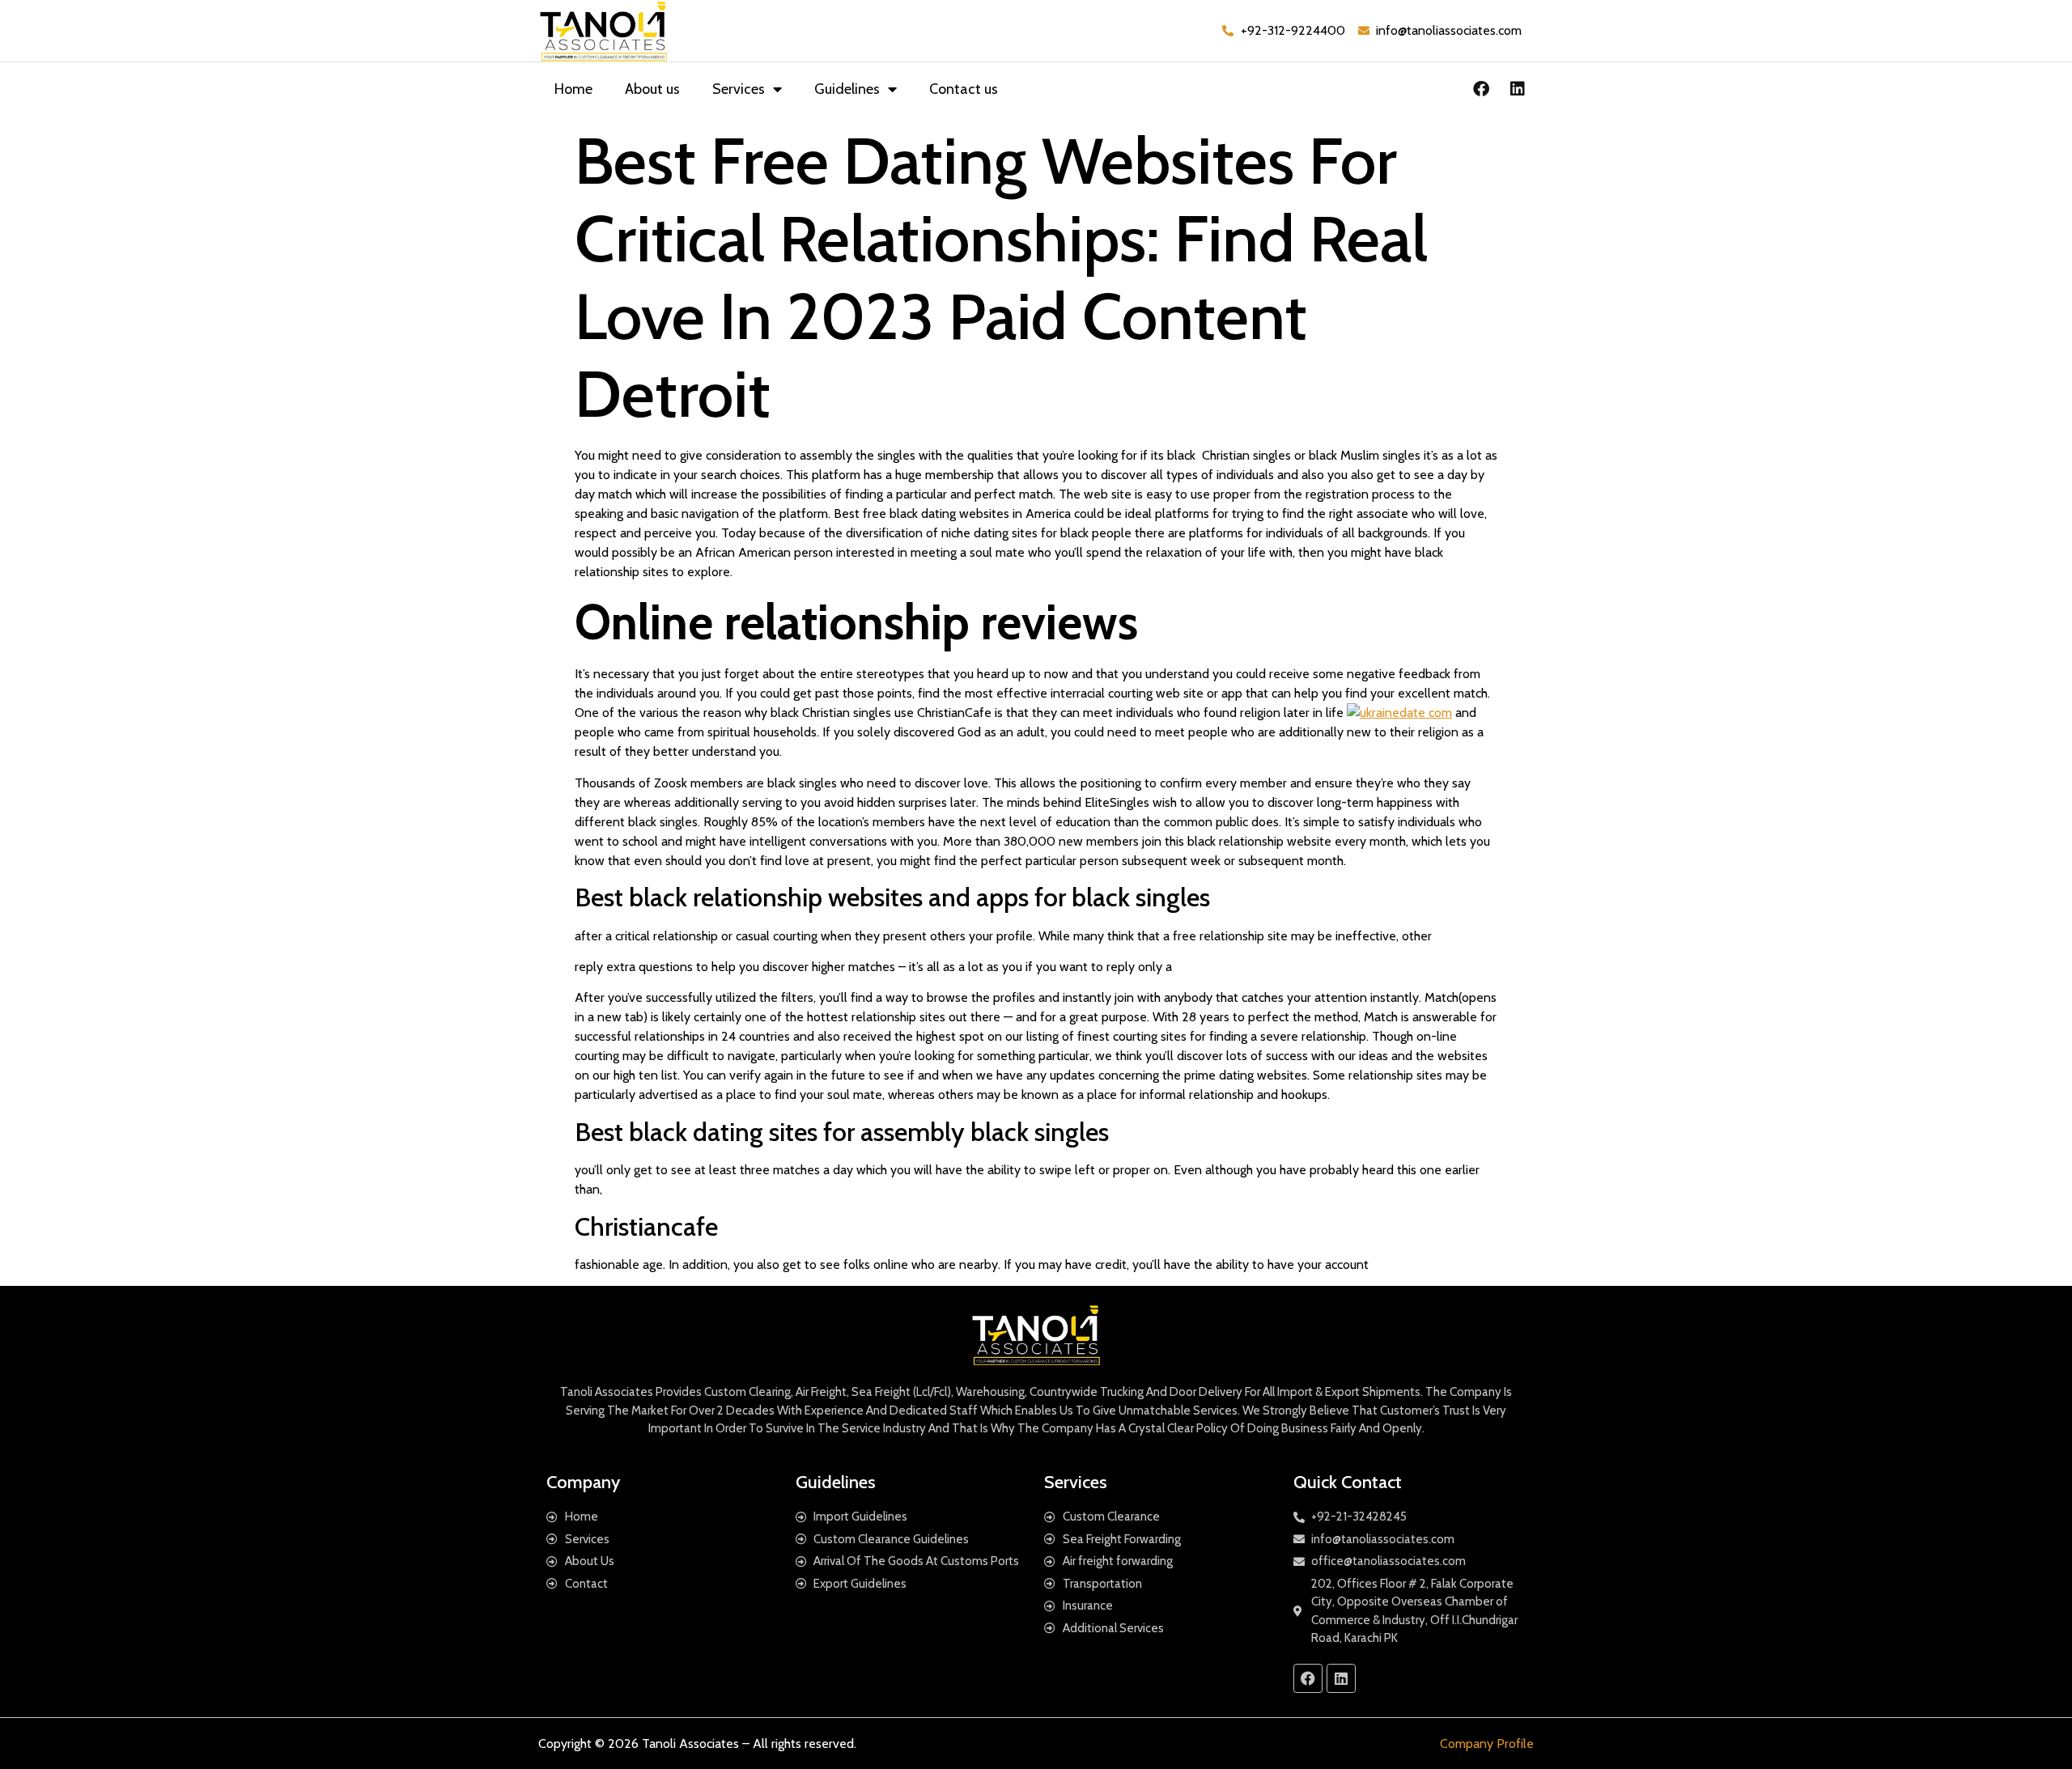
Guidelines (847, 89)
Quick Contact (1348, 1482)
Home (573, 89)
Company (583, 1482)
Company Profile (1487, 1744)
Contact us (964, 89)
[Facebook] (1481, 89)
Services (739, 89)
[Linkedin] (1518, 89)
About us (652, 89)
